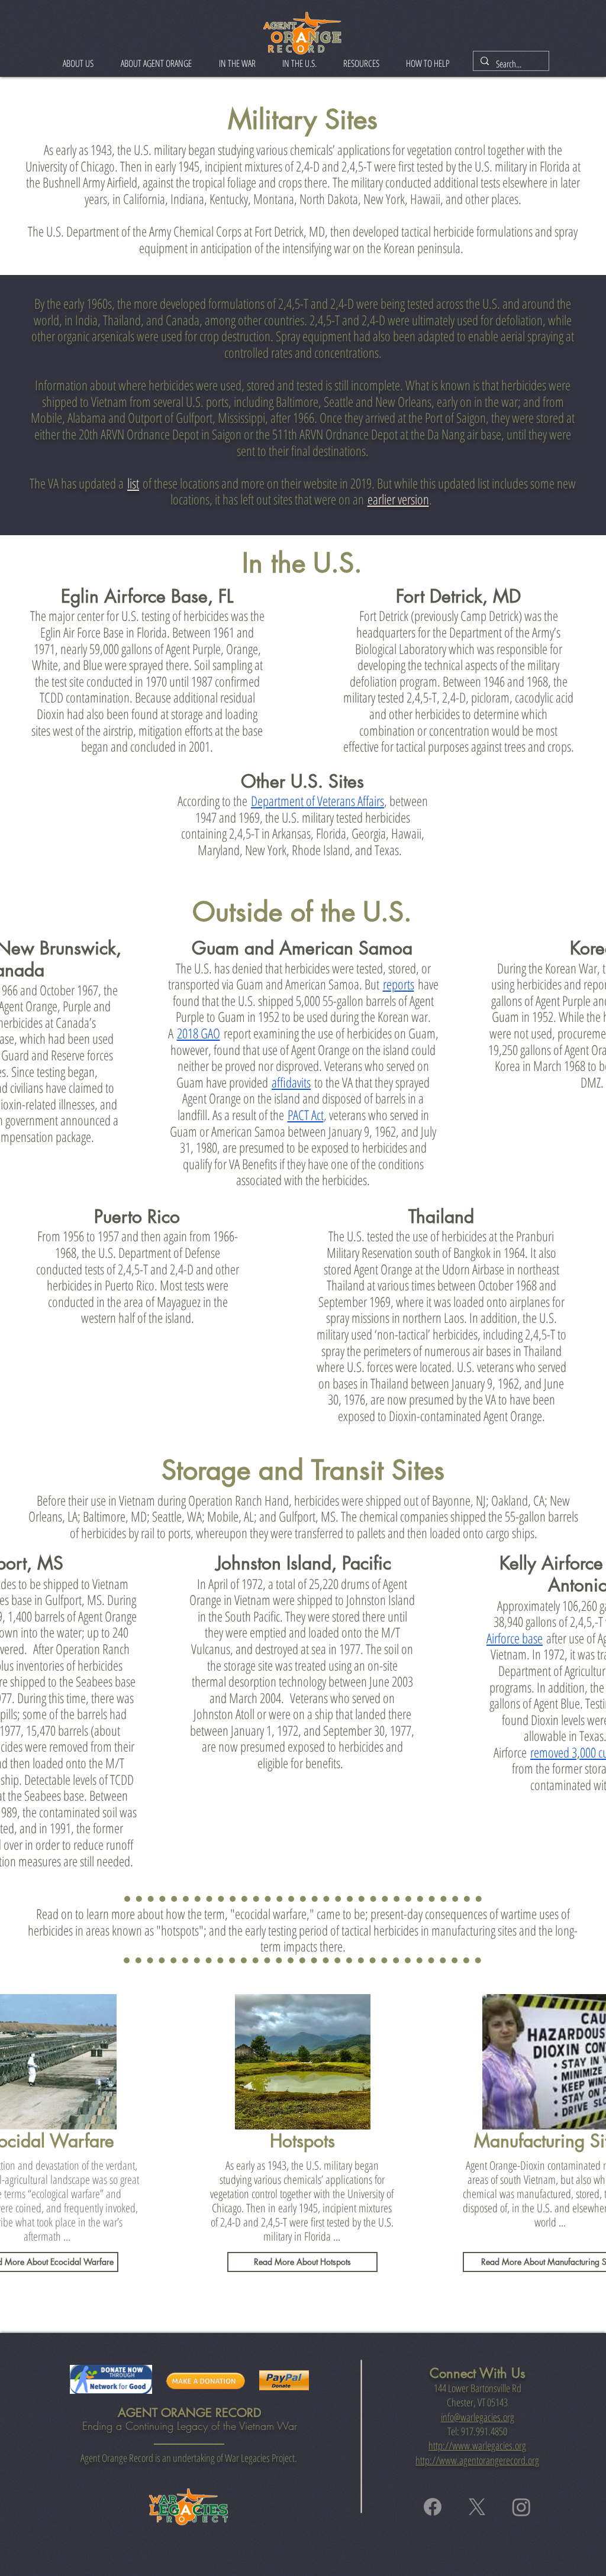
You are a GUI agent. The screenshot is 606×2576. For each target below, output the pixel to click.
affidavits (291, 1082)
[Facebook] (433, 2507)
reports (399, 984)
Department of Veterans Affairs (317, 801)
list (133, 483)
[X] (477, 2507)
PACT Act (306, 1115)
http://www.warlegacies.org (477, 2445)
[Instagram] (521, 2507)
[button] (78, 63)
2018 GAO (199, 1033)
